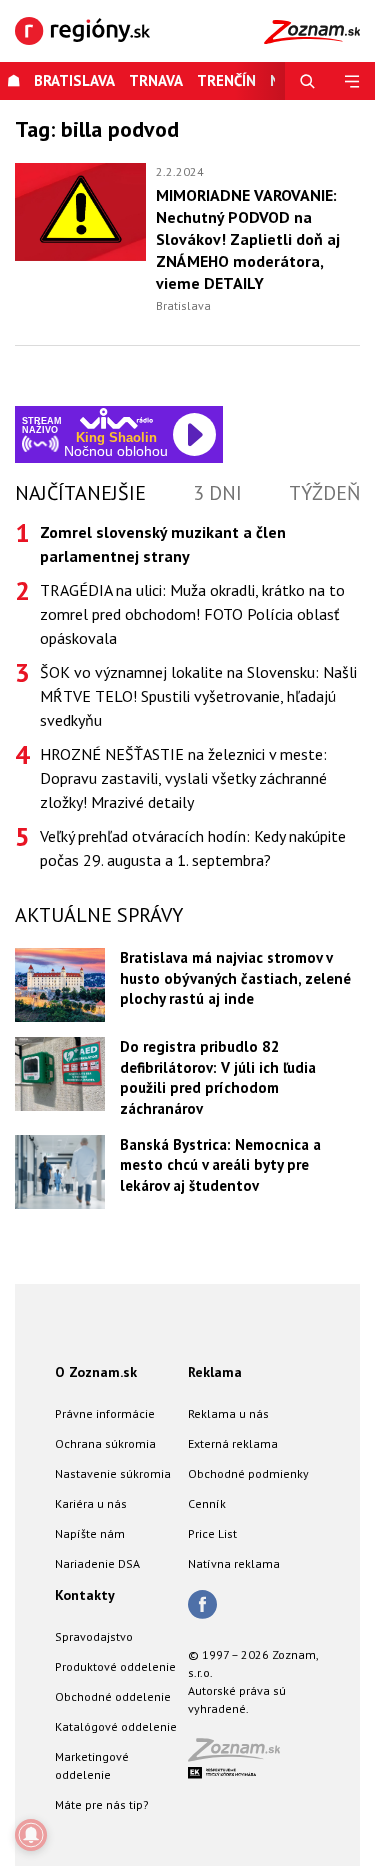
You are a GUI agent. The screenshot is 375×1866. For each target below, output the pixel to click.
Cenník (207, 1503)
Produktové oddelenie (115, 1666)
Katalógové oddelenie (116, 1726)
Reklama (215, 1372)
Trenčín (226, 80)
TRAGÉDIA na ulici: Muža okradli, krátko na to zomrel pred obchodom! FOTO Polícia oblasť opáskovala (192, 614)
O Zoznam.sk (96, 1372)
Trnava (156, 80)
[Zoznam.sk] (241, 1755)
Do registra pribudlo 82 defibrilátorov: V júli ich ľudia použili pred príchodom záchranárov (218, 1077)
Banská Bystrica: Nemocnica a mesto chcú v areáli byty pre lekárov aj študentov (220, 1165)
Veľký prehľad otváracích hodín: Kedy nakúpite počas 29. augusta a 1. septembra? (193, 848)
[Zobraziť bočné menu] (352, 81)
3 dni (217, 493)
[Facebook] (202, 1606)
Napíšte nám (90, 1533)
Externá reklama (233, 1443)
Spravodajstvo (94, 1636)
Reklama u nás (228, 1413)
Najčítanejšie (80, 493)
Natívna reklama (234, 1563)
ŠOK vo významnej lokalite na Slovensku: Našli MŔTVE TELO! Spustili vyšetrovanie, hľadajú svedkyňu (198, 696)
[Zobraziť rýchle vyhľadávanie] (307, 81)
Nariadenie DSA (97, 1563)
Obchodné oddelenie (113, 1696)
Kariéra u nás (91, 1503)
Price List (212, 1533)
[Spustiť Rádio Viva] (116, 418)
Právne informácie (105, 1413)
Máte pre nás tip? (102, 1804)
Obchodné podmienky (248, 1473)
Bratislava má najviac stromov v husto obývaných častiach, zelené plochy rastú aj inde (235, 978)
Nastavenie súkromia (113, 1473)
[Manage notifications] (31, 1835)
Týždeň (324, 493)
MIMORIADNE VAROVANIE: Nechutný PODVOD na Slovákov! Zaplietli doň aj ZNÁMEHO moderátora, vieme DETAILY (248, 239)
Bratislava (74, 80)
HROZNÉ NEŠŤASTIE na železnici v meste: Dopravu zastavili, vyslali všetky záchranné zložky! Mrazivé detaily (183, 778)
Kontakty (85, 1595)
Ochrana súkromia (105, 1443)
